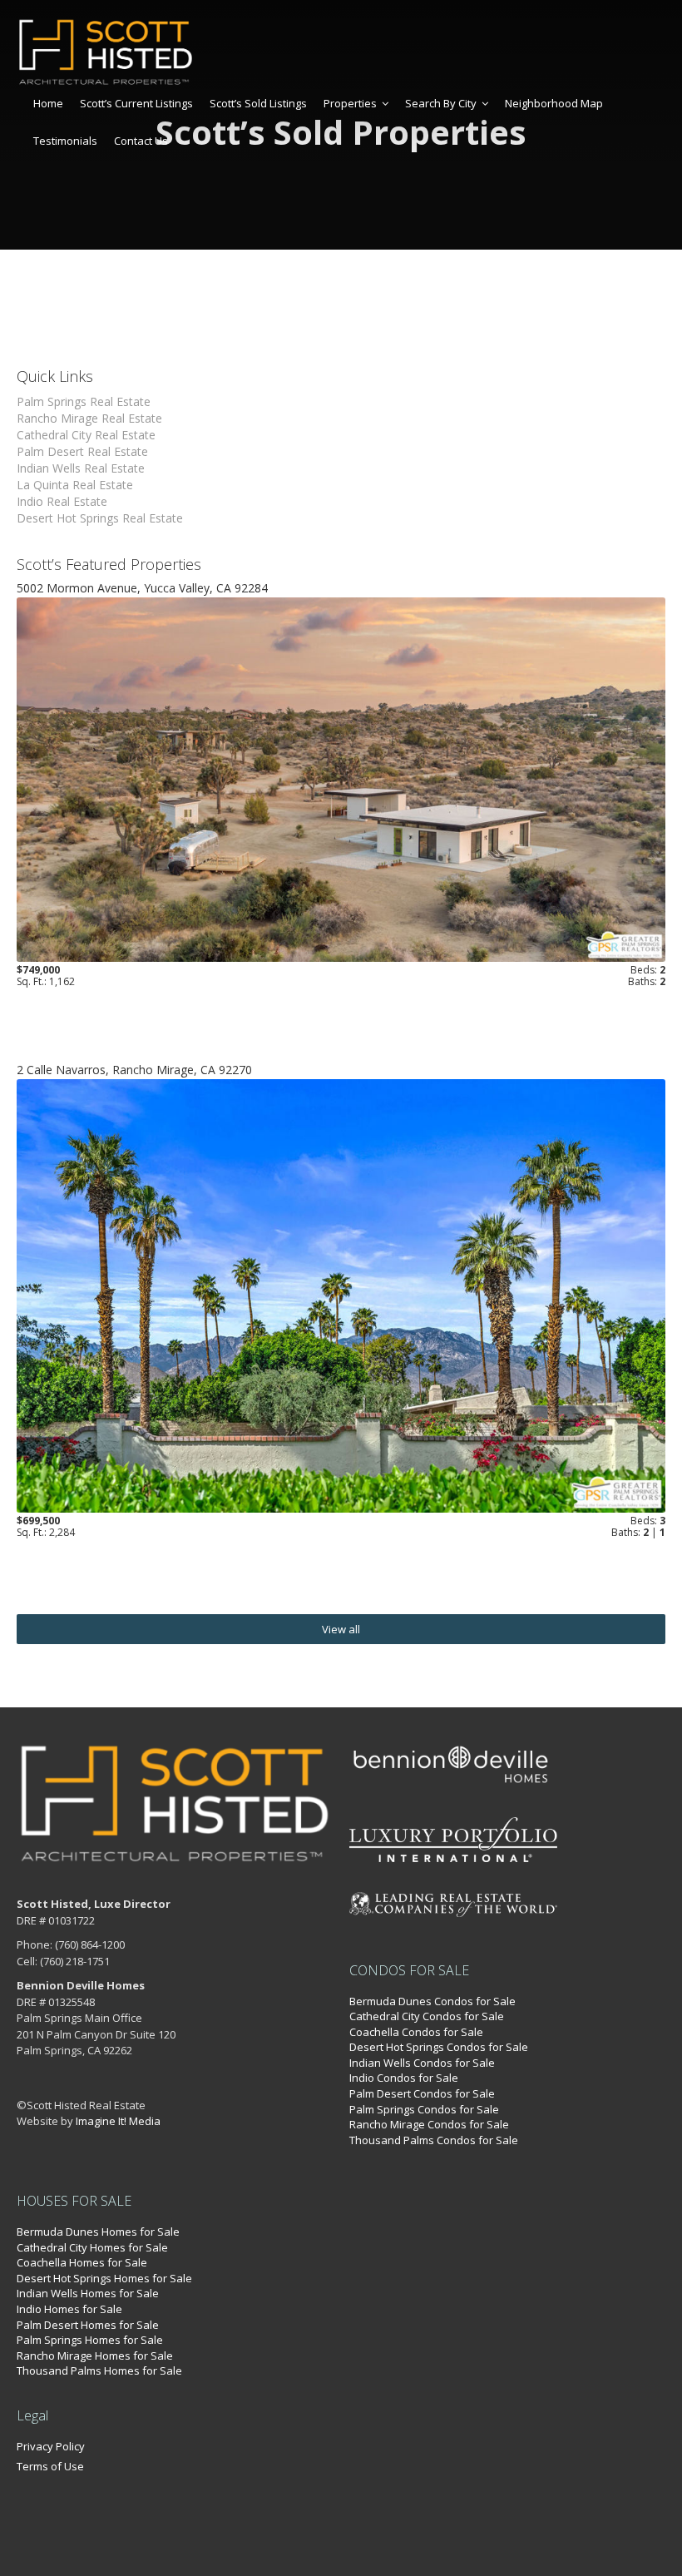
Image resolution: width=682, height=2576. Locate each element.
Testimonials (65, 141)
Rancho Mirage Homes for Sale (95, 2356)
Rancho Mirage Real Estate (89, 418)
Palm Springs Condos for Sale (424, 2109)
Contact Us (141, 141)
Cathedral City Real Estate (86, 435)
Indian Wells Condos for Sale (422, 2063)
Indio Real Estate (62, 501)
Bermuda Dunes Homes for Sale (98, 2232)
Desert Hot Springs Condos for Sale (439, 2047)
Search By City (441, 103)
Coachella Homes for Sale (82, 2262)
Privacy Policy (51, 2446)
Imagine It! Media (118, 2121)
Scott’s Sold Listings (258, 103)
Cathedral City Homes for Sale (92, 2247)
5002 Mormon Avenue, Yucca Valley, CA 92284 (142, 588)
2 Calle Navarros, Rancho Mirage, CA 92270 (134, 1070)
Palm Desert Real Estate (82, 451)
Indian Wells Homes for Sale (88, 2293)
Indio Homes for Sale (69, 2309)
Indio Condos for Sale (404, 2078)
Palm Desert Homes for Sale (88, 2325)
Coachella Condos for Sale (416, 2032)
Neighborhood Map (554, 103)
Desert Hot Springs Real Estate (100, 518)
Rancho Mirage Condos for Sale (429, 2124)
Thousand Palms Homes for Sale (99, 2370)
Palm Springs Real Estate (84, 401)
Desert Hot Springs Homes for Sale (104, 2278)
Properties (350, 103)
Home (48, 103)
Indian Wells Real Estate (81, 468)
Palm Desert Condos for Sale (422, 2093)
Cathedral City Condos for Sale (427, 2016)
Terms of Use (50, 2466)
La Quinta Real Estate (75, 485)
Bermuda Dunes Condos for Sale (432, 2001)
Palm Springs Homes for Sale (90, 2340)
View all (341, 1629)
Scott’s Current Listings (136, 103)
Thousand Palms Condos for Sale (434, 2140)
